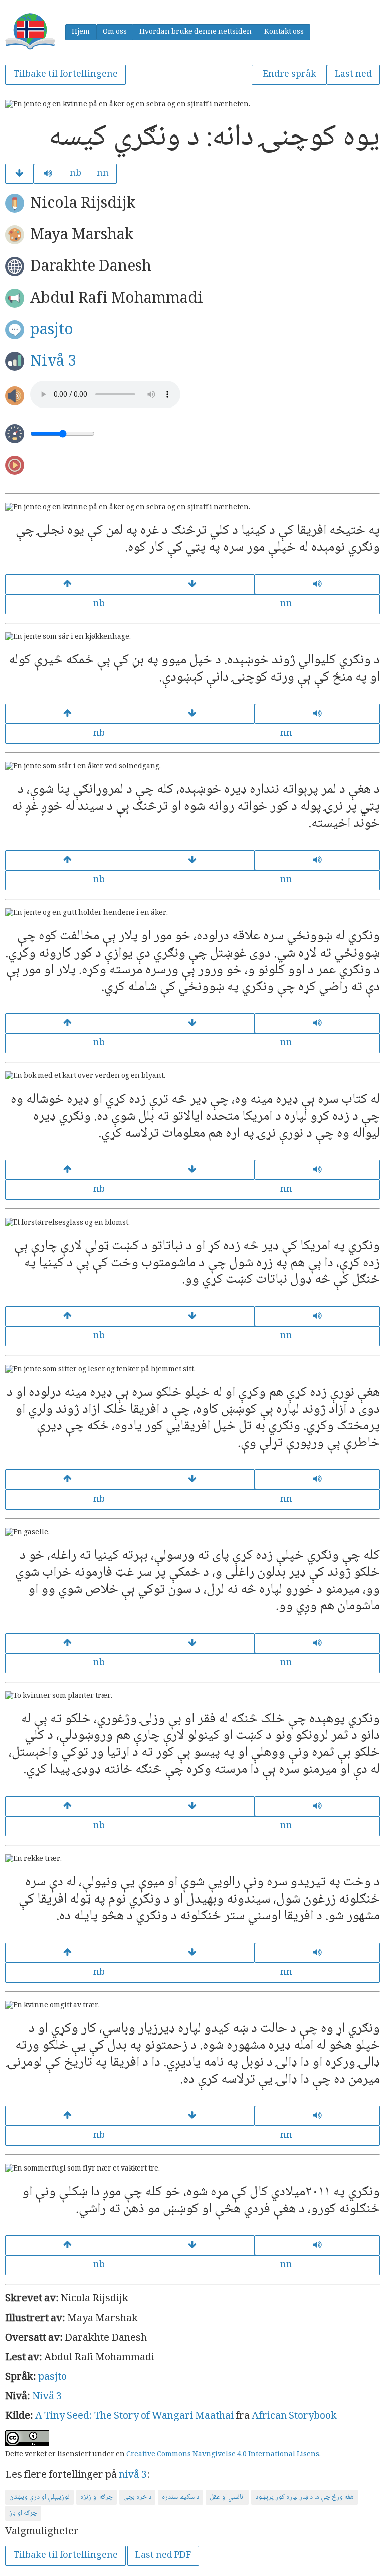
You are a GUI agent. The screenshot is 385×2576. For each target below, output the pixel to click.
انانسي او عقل (227, 2497)
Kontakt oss (284, 32)
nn (103, 174)
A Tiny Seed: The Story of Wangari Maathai (134, 2417)
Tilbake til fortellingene (65, 75)
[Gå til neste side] (19, 174)
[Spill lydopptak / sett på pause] (48, 174)
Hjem (81, 32)
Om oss (115, 32)
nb (75, 174)
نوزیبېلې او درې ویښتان (39, 2497)
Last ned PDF (163, 2556)
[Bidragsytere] (192, 2245)
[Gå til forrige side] (68, 584)
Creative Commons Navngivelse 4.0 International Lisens (223, 2455)
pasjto (52, 330)
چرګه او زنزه (97, 2497)
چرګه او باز (23, 2513)
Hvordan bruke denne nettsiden (196, 32)
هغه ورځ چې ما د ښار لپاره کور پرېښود (305, 2497)
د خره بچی (137, 2497)
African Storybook (294, 2417)
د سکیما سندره (180, 2497)
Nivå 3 (53, 362)
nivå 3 (133, 2476)
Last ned (353, 75)
